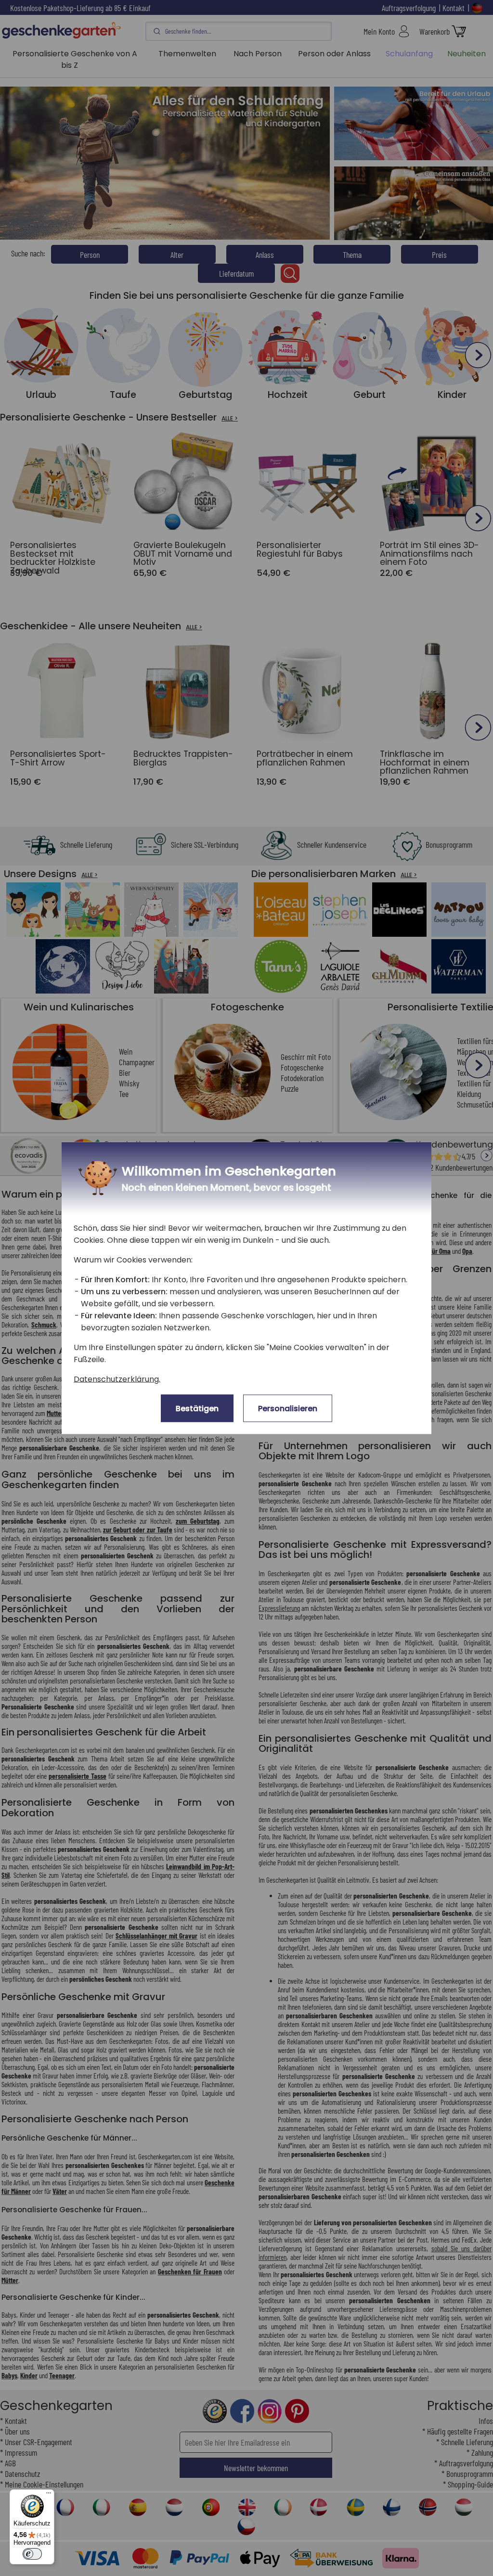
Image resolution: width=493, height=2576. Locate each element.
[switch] (32, 2554)
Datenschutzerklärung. (117, 1379)
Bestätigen (197, 1409)
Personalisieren (288, 1409)
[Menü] (49, 2495)
